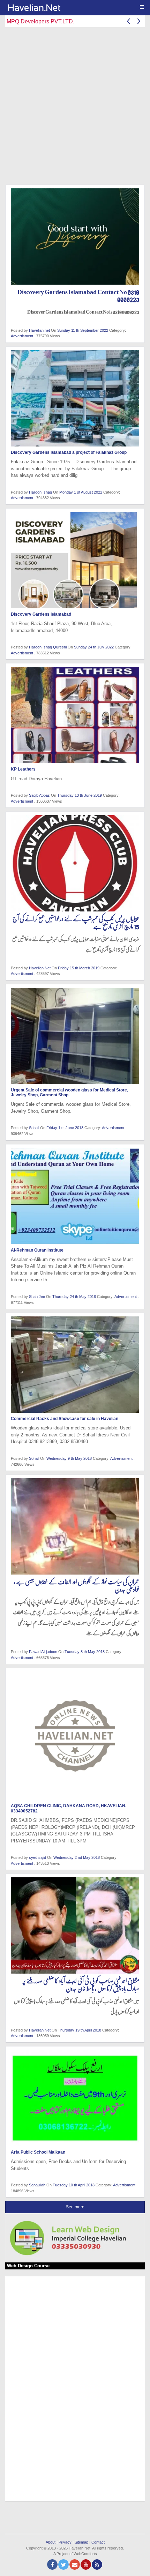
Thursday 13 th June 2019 (80, 795)
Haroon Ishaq (40, 492)
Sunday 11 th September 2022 (83, 330)
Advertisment (22, 336)
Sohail (34, 1128)
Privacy (65, 2542)
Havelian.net (39, 330)
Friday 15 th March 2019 (79, 968)
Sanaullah (37, 2185)
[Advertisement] (75, 107)
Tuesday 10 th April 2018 (74, 2185)
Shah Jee (37, 1297)
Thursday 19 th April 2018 (80, 2030)
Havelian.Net (40, 968)
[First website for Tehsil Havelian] (78, 8)
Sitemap (81, 2542)
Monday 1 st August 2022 (81, 492)
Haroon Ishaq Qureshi (48, 647)
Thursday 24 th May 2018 (75, 1297)
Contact (98, 2542)
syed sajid (37, 1857)
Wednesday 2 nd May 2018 (77, 1857)
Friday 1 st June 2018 (65, 1128)
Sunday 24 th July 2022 (94, 647)
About (51, 2542)
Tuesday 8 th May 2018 (85, 1652)
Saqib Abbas (39, 795)
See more (75, 2207)
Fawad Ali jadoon (43, 1652)
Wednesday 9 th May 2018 (70, 1458)
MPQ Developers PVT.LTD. (40, 21)
